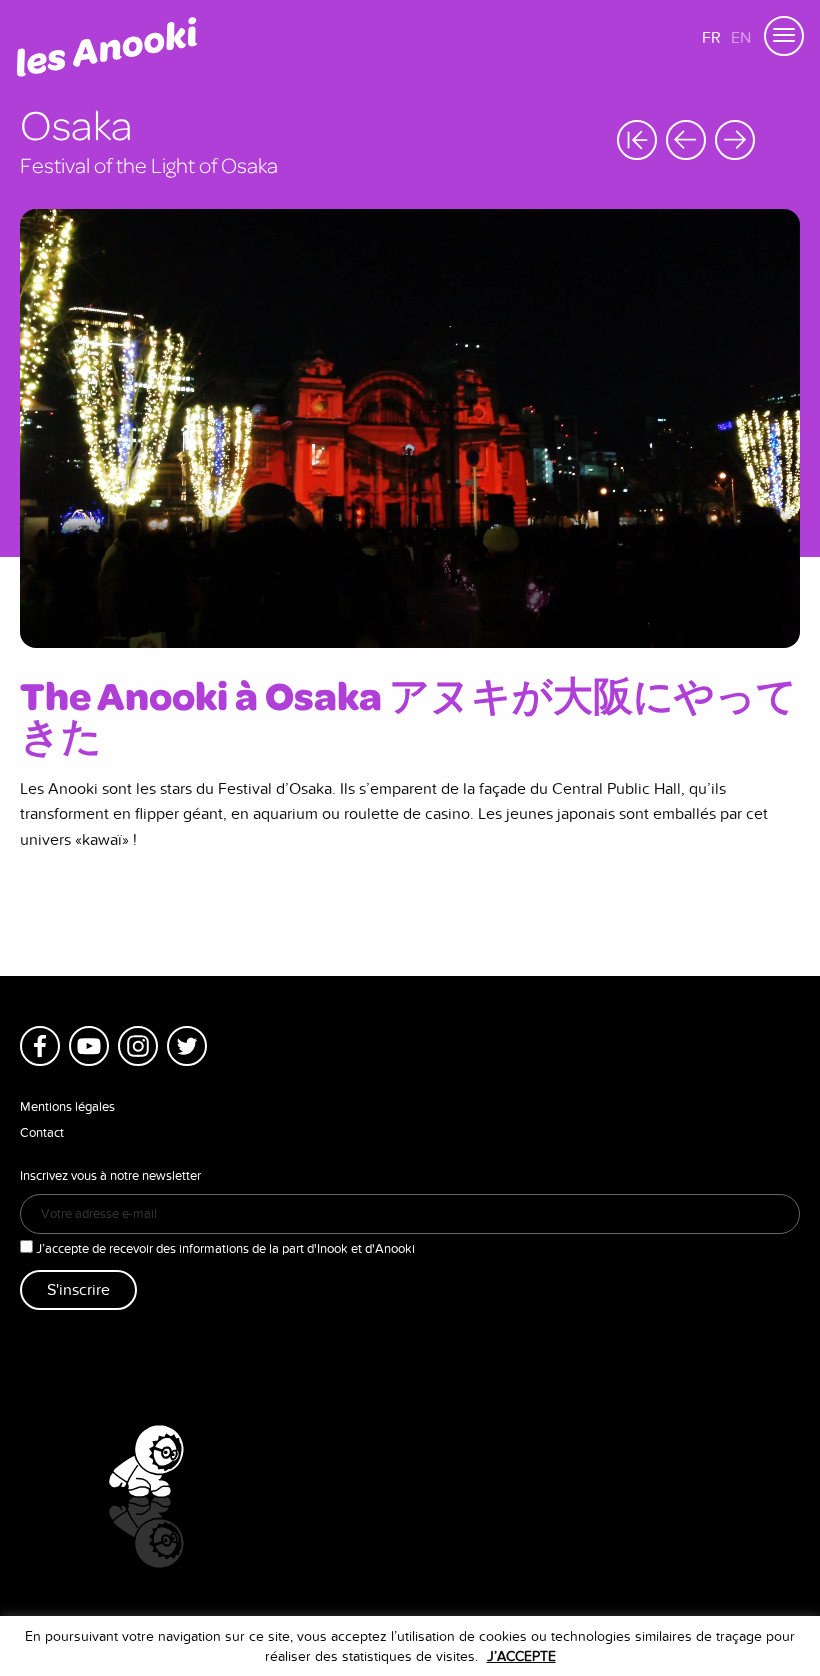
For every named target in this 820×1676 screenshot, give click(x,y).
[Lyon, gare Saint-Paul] (686, 140)
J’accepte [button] (521, 1657)
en (741, 38)
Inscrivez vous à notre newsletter (110, 1176)
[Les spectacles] (637, 140)
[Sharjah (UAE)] (735, 140)
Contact (42, 1133)
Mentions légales (67, 1107)
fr (711, 38)
